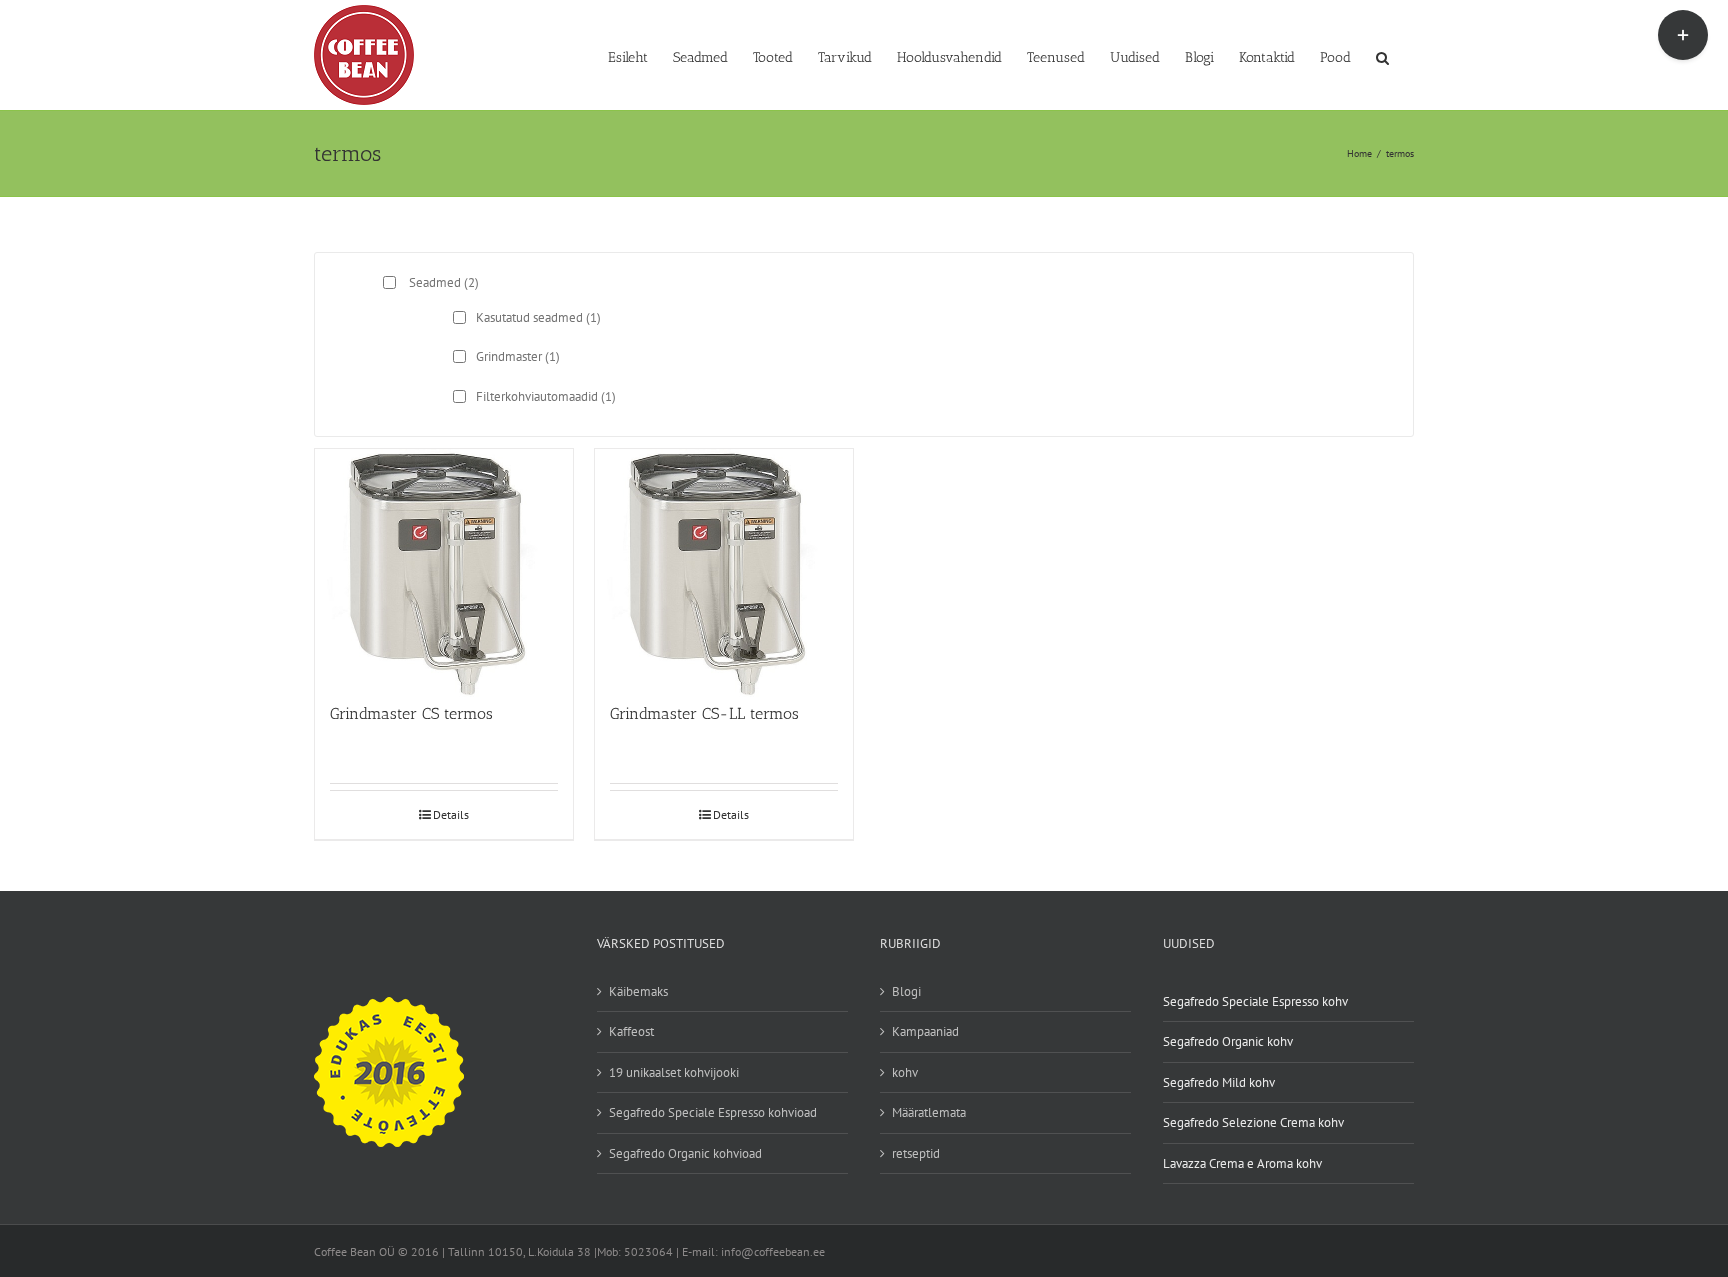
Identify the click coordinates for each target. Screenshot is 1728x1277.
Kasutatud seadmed (538, 317)
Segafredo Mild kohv (1219, 1082)
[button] (1382, 56)
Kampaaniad (925, 1031)
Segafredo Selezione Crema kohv (1253, 1122)
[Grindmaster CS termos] (444, 566)
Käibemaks (638, 991)
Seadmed (444, 282)
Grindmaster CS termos (411, 713)
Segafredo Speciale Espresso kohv (1255, 1001)
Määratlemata (929, 1112)
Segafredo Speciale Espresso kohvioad (713, 1112)
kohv (905, 1072)
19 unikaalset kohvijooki (674, 1072)
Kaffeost (631, 1031)
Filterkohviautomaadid (546, 396)
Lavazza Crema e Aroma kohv (1242, 1163)
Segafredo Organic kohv (1228, 1041)
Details (451, 814)
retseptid (916, 1153)
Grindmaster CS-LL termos (704, 713)
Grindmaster (518, 356)
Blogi (906, 991)
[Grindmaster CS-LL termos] (724, 566)
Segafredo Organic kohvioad (685, 1153)
